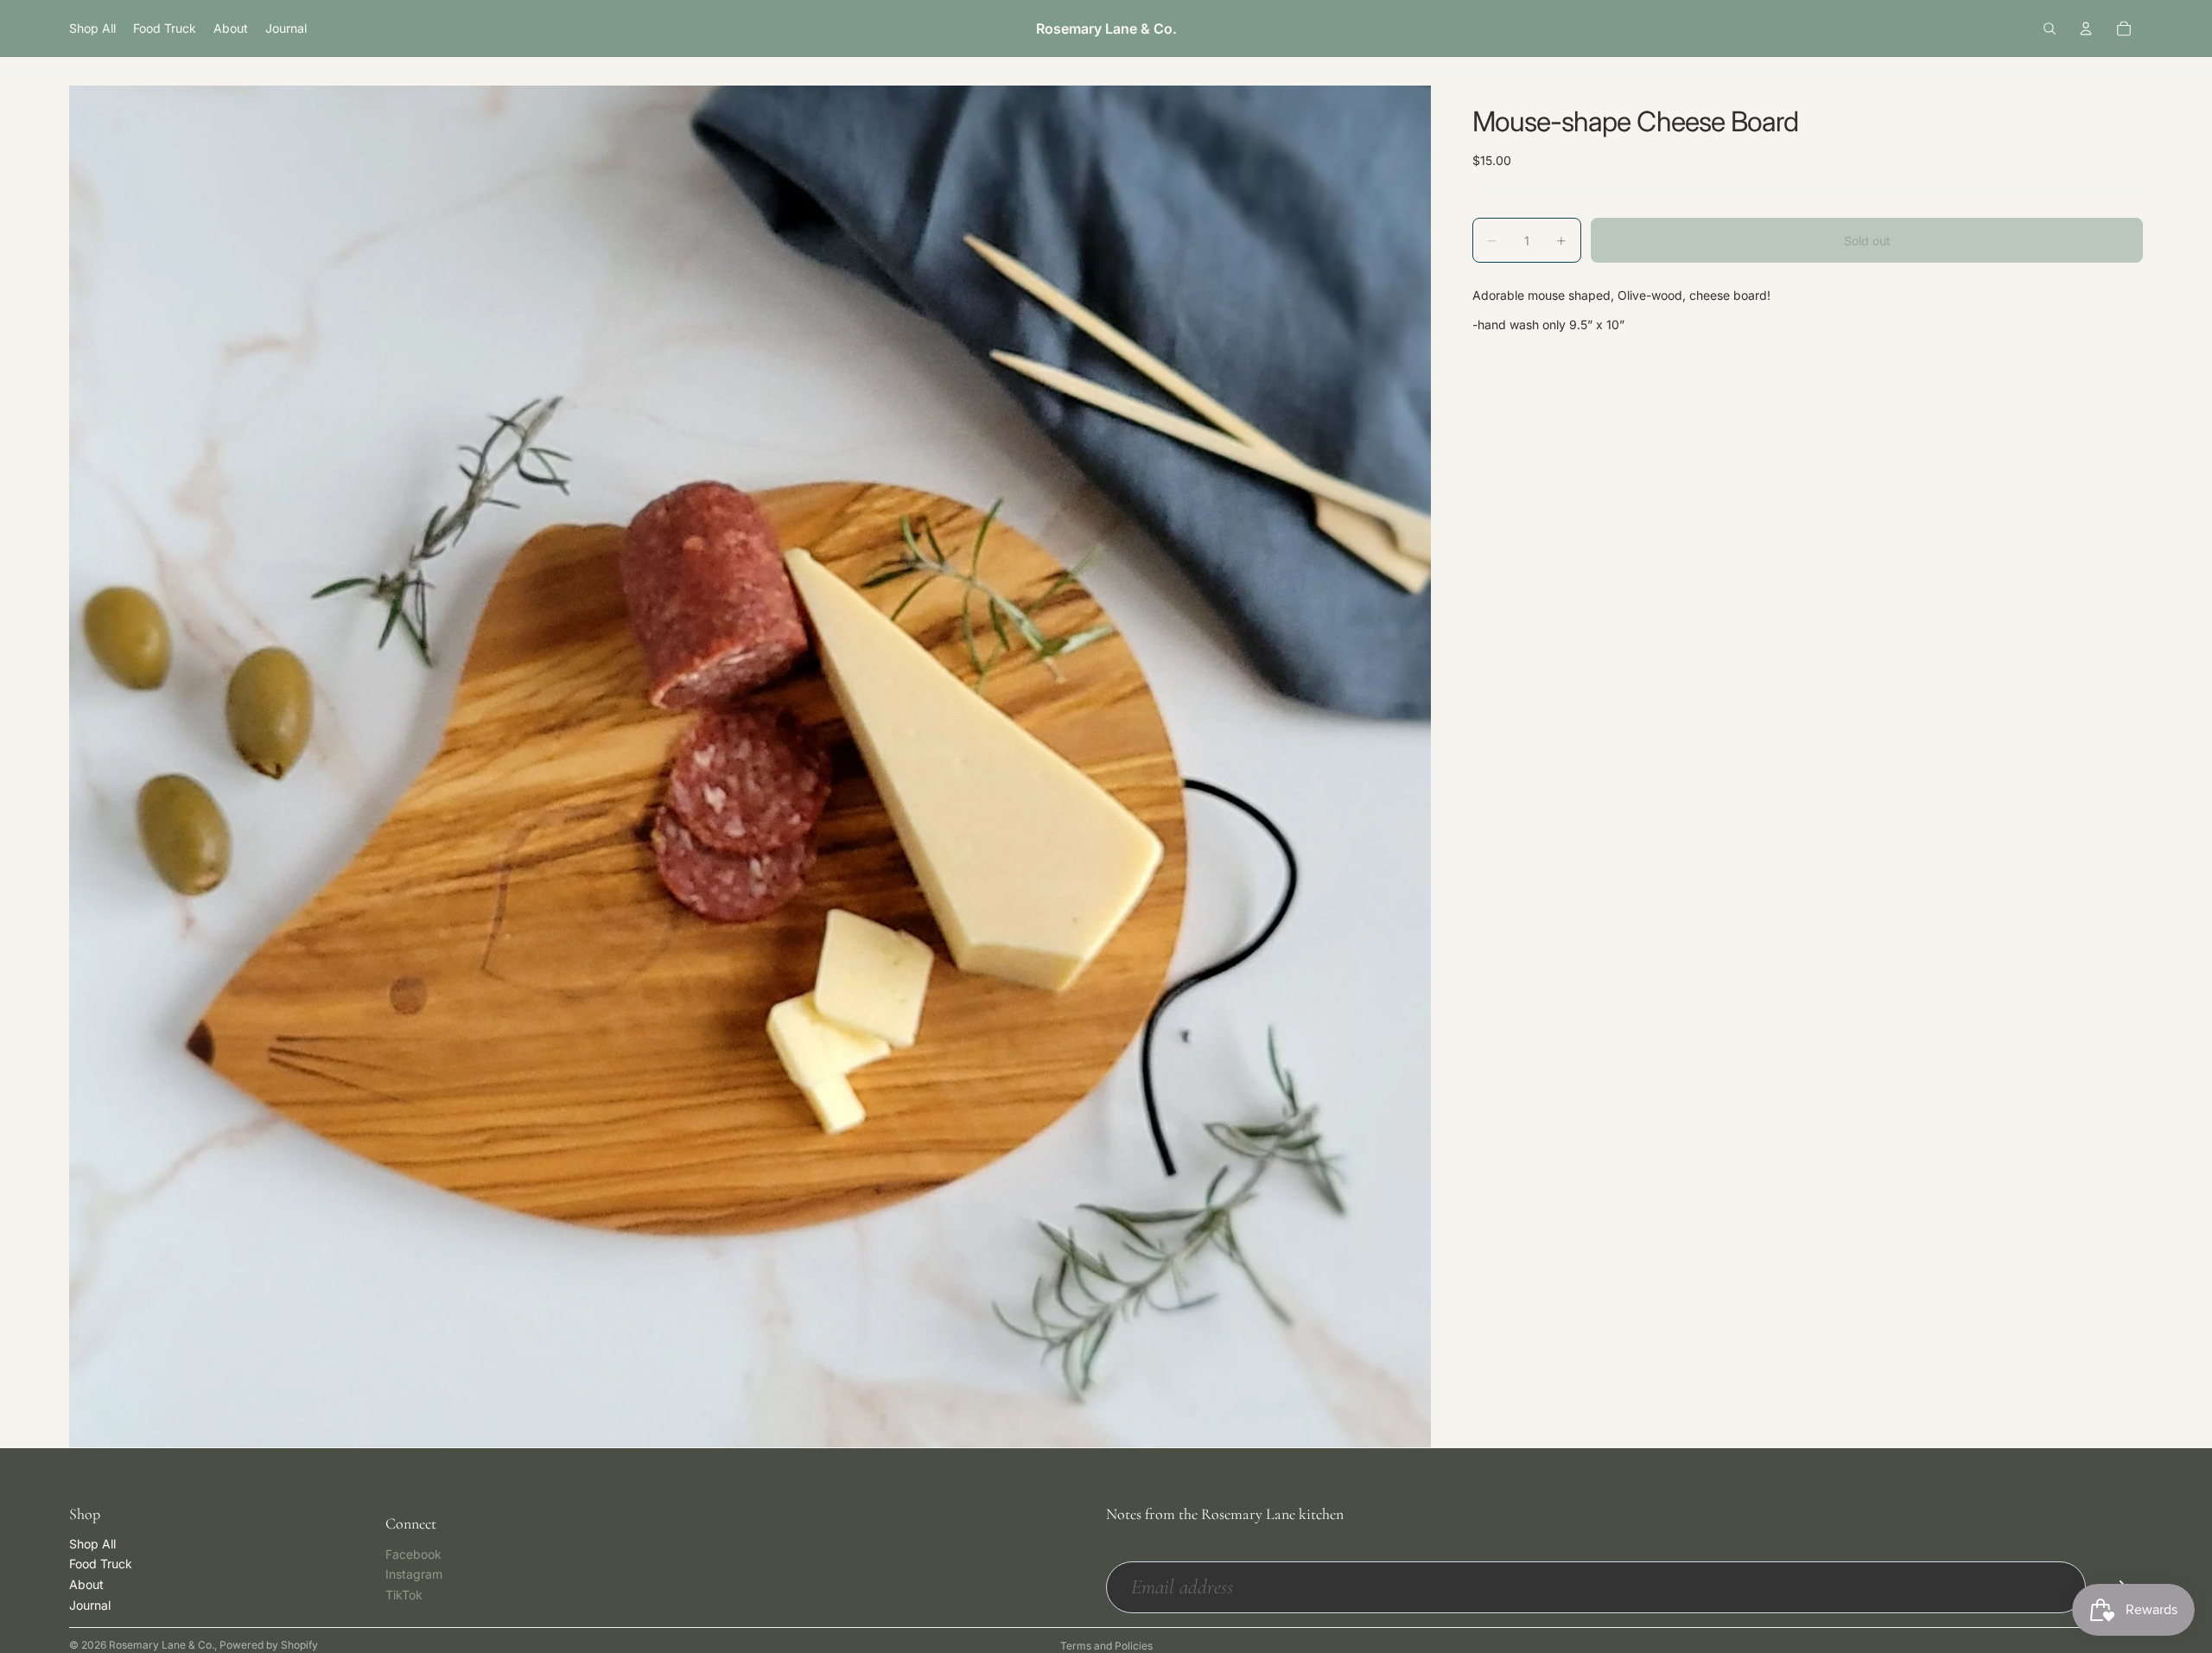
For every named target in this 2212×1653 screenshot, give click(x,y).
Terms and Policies (1106, 1646)
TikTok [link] (404, 1595)
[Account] (2086, 29)
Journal (90, 1605)
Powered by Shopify (269, 1645)
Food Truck (101, 1564)
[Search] (2050, 29)
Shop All (92, 1544)
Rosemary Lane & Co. (162, 1645)
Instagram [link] (414, 1574)
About (86, 1584)
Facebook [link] (413, 1554)
